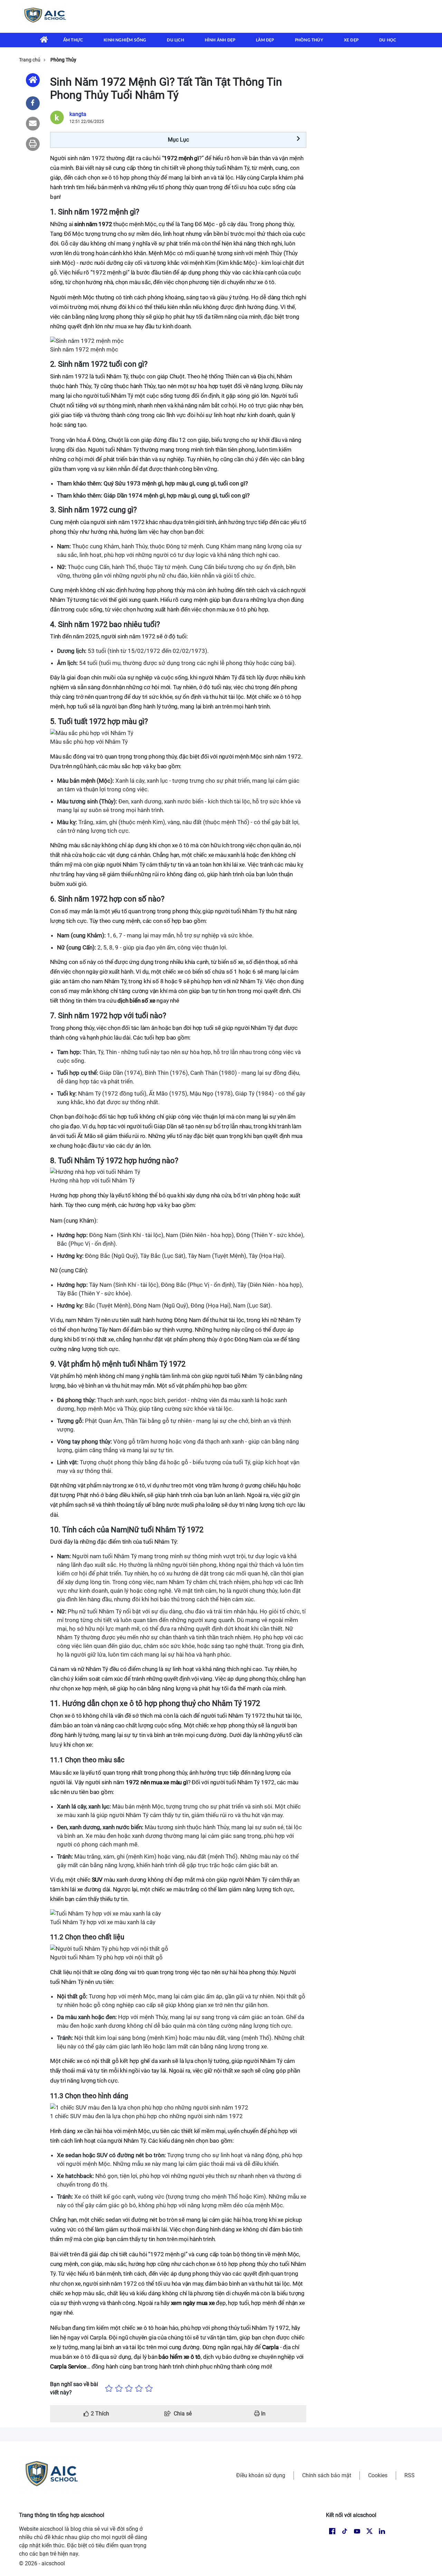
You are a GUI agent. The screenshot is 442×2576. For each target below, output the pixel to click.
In (263, 2414)
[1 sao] (109, 2389)
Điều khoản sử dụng (261, 2475)
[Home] (33, 80)
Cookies (378, 2475)
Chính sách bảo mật (327, 2475)
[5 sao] (149, 2389)
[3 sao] (129, 2389)
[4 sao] (139, 2389)
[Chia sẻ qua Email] (33, 124)
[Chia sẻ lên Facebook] (33, 103)
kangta (78, 114)
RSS (410, 2475)
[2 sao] (119, 2389)
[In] (33, 144)
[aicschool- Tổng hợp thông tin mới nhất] (44, 16)
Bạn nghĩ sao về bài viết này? (74, 2388)
